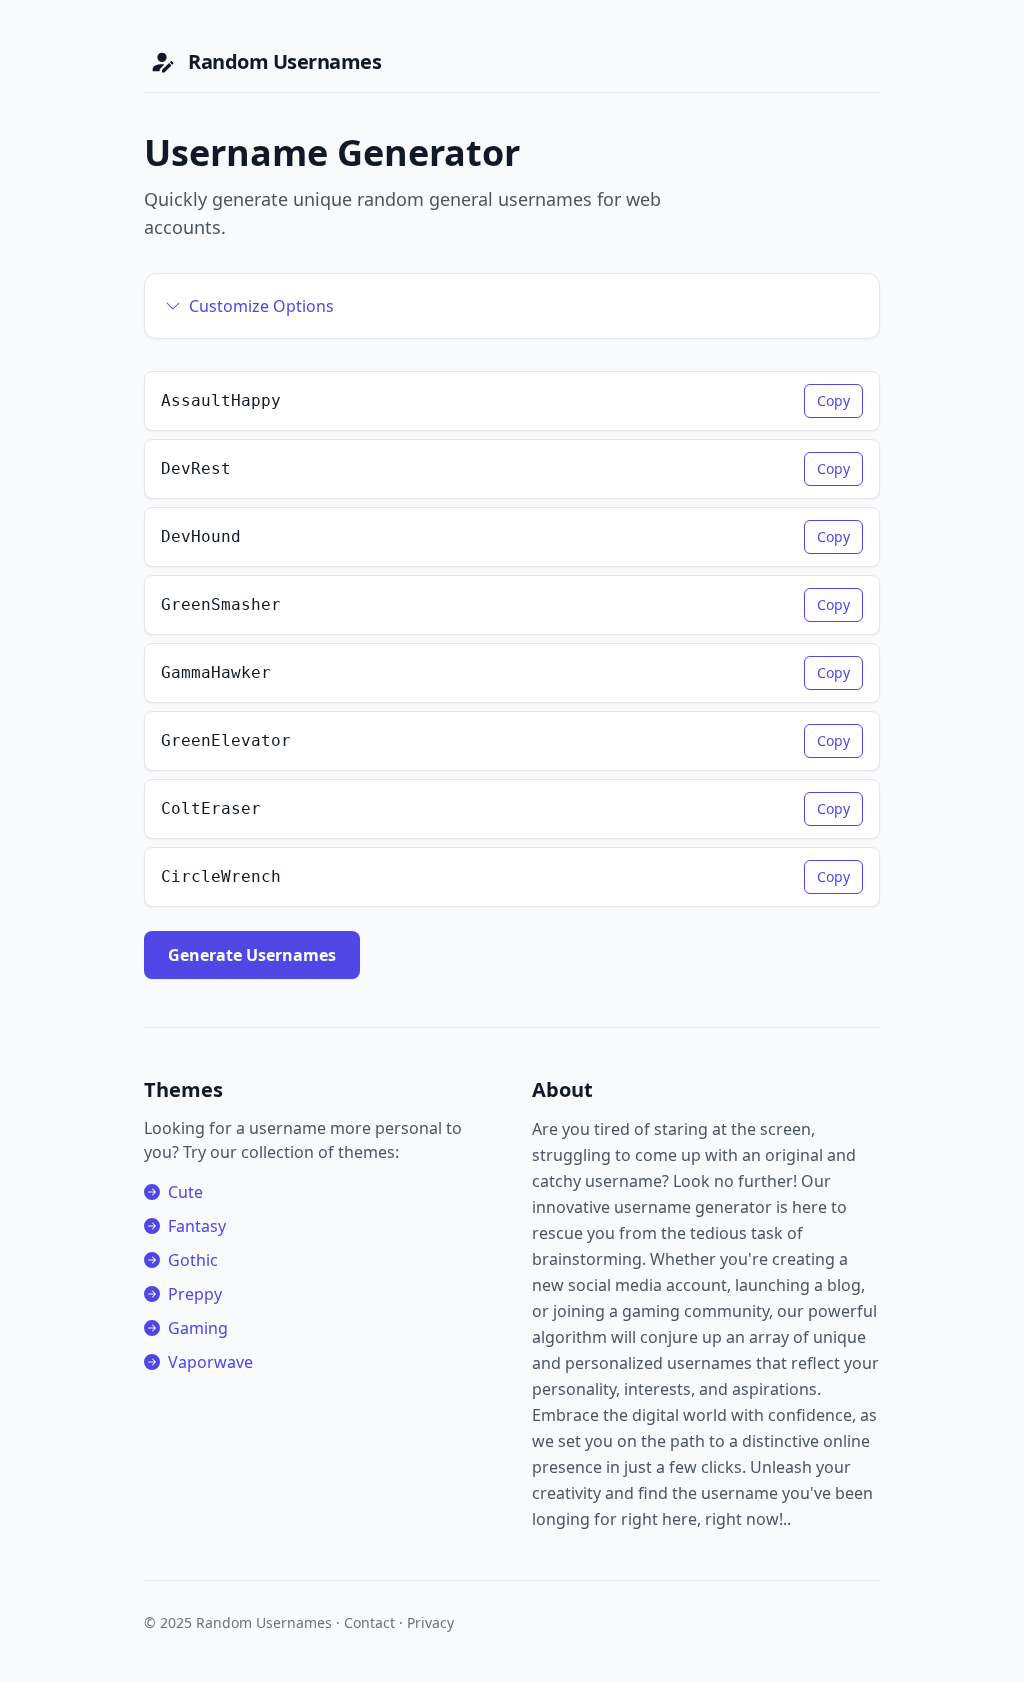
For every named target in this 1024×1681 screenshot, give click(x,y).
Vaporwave (210, 1362)
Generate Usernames (252, 955)
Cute (185, 1192)
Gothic (193, 1260)
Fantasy (197, 1226)
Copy (833, 400)
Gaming (198, 1328)
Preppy (195, 1294)
